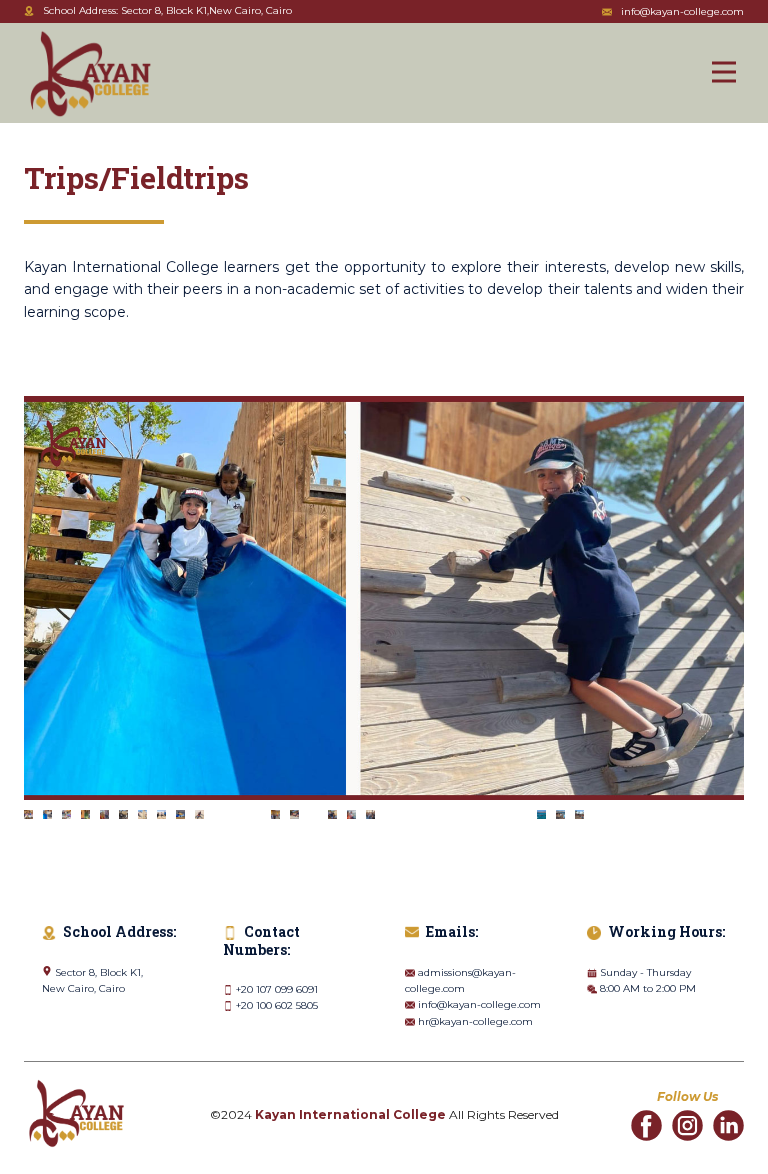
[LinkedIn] (728, 1125)
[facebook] (646, 1125)
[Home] (90, 74)
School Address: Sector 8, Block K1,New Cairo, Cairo (167, 10)
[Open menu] (724, 72)
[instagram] (687, 1125)
